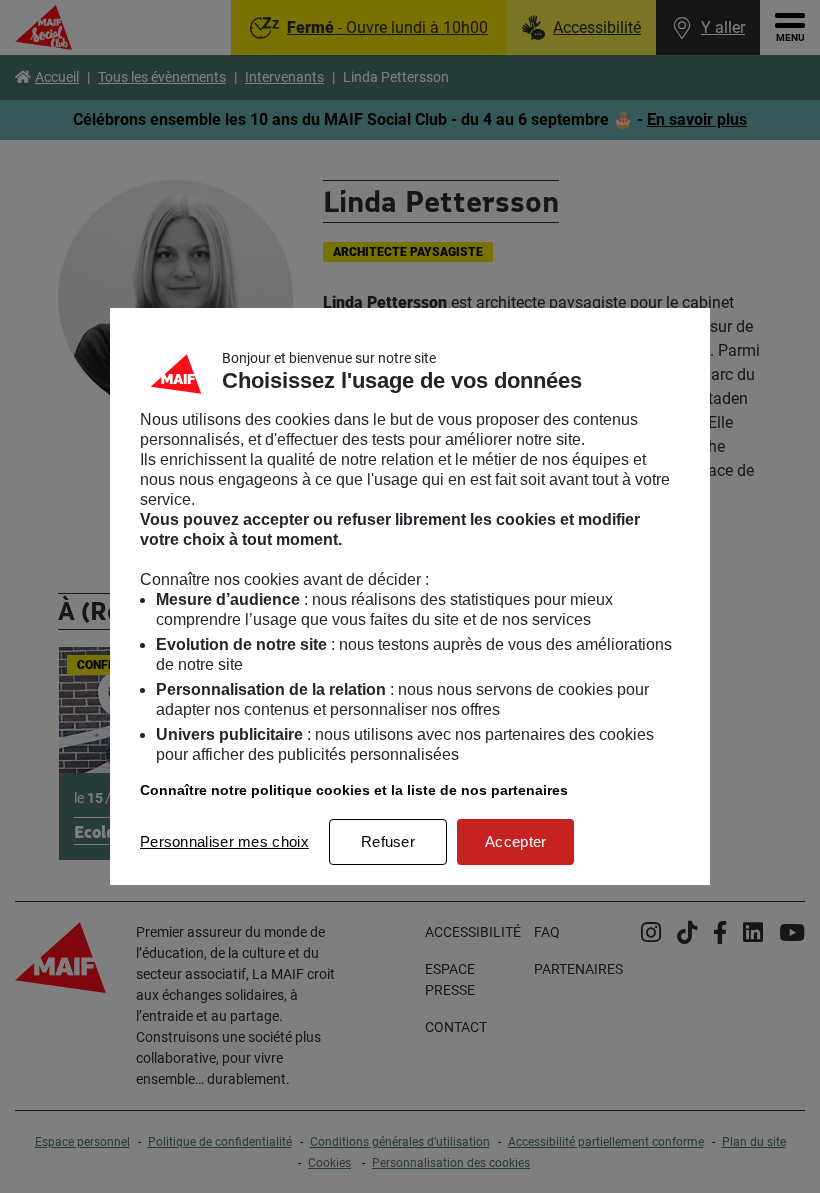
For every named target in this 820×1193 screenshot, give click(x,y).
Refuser (388, 841)
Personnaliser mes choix (224, 841)
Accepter (515, 841)
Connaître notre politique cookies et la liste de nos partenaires (354, 790)
